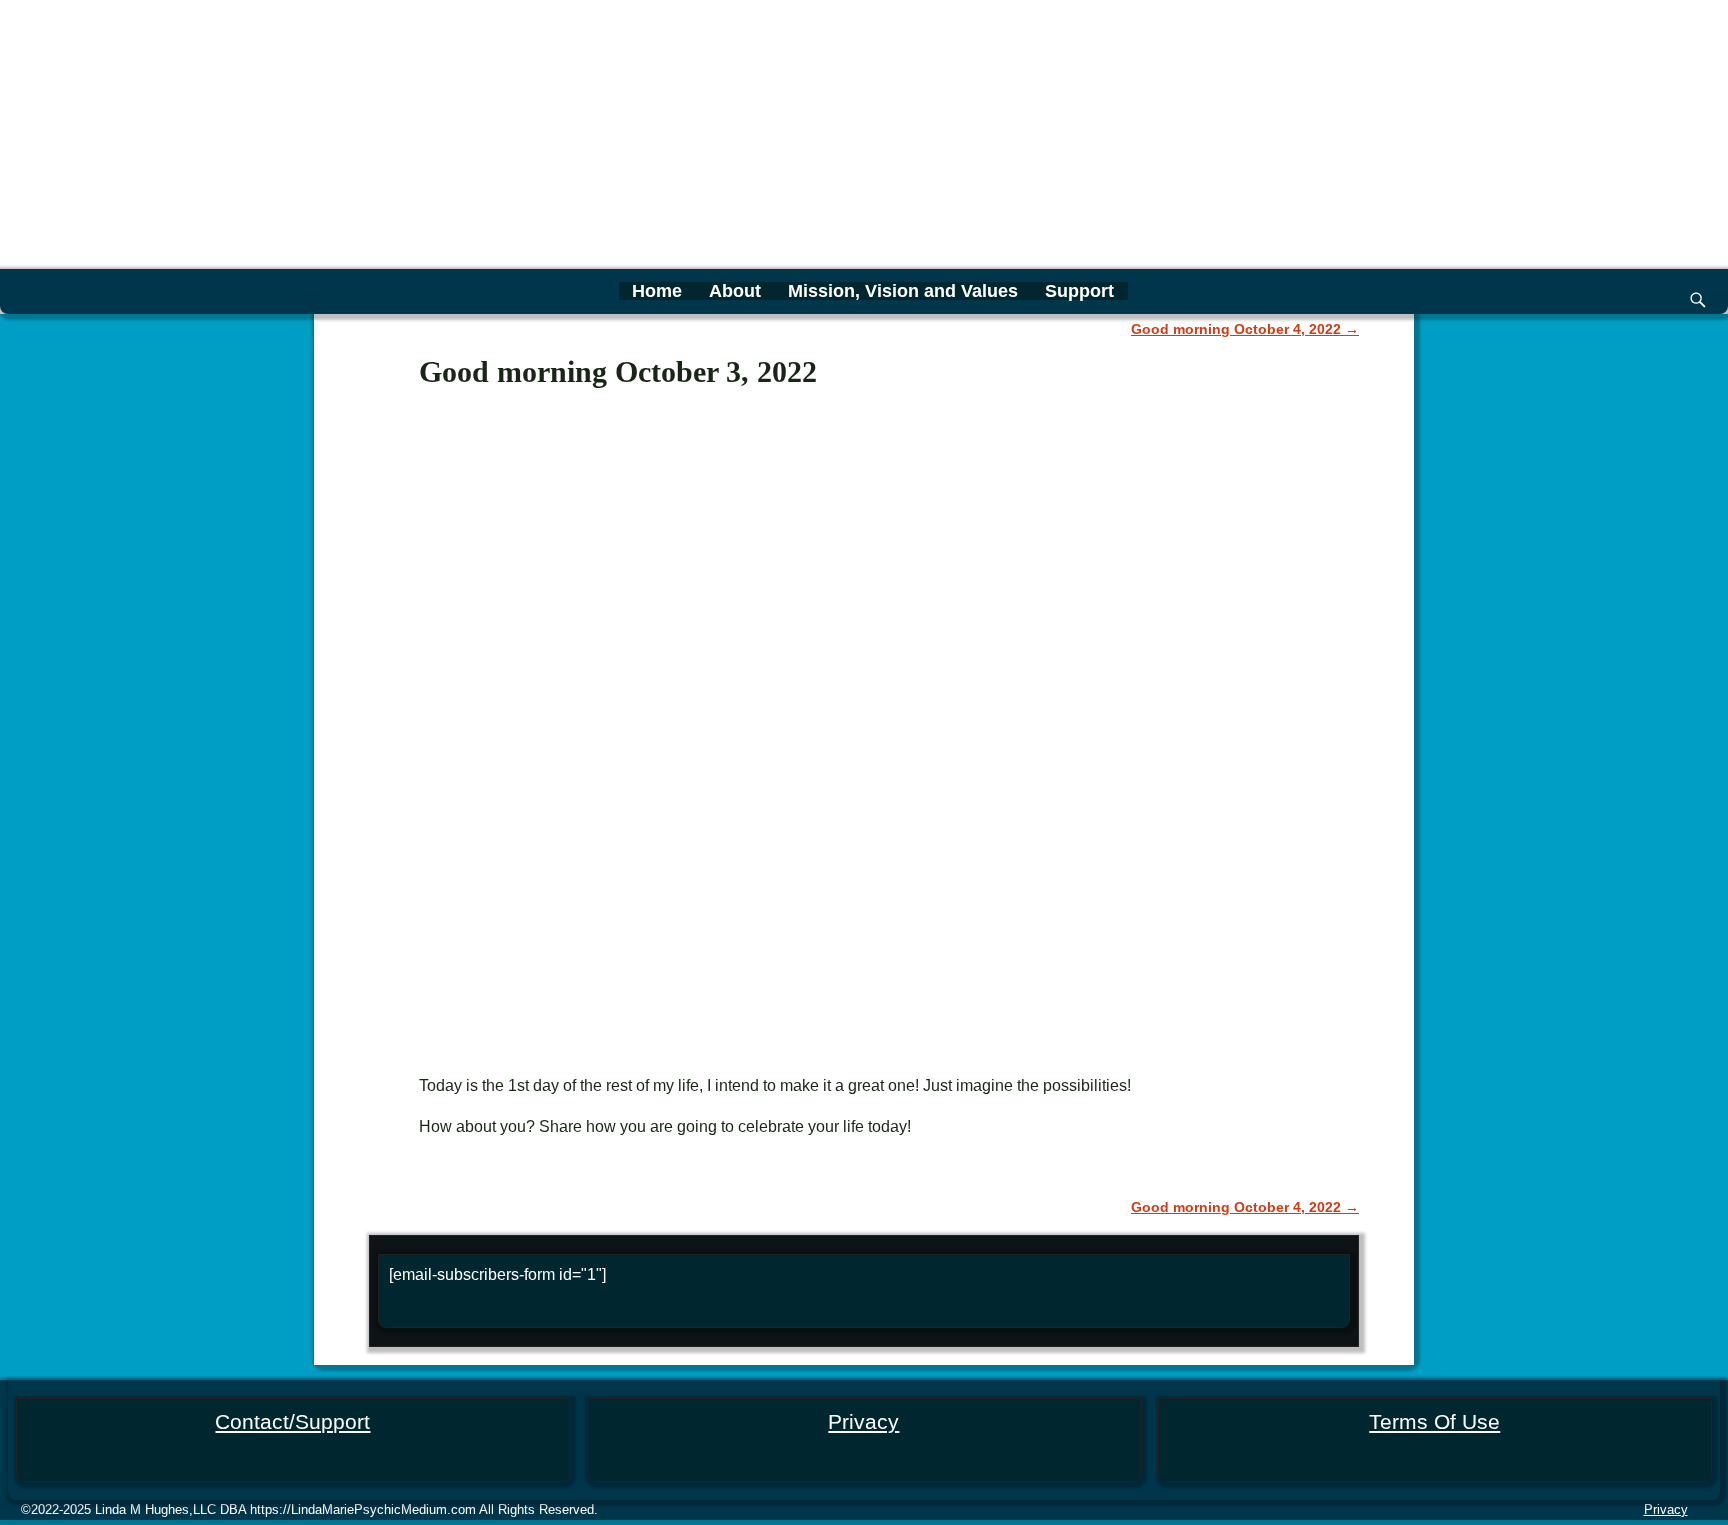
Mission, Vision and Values (903, 291)
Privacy (863, 1421)
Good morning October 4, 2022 (1245, 329)
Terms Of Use (1434, 1421)
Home (657, 291)
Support (1079, 291)
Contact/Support (292, 1421)
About (735, 291)
